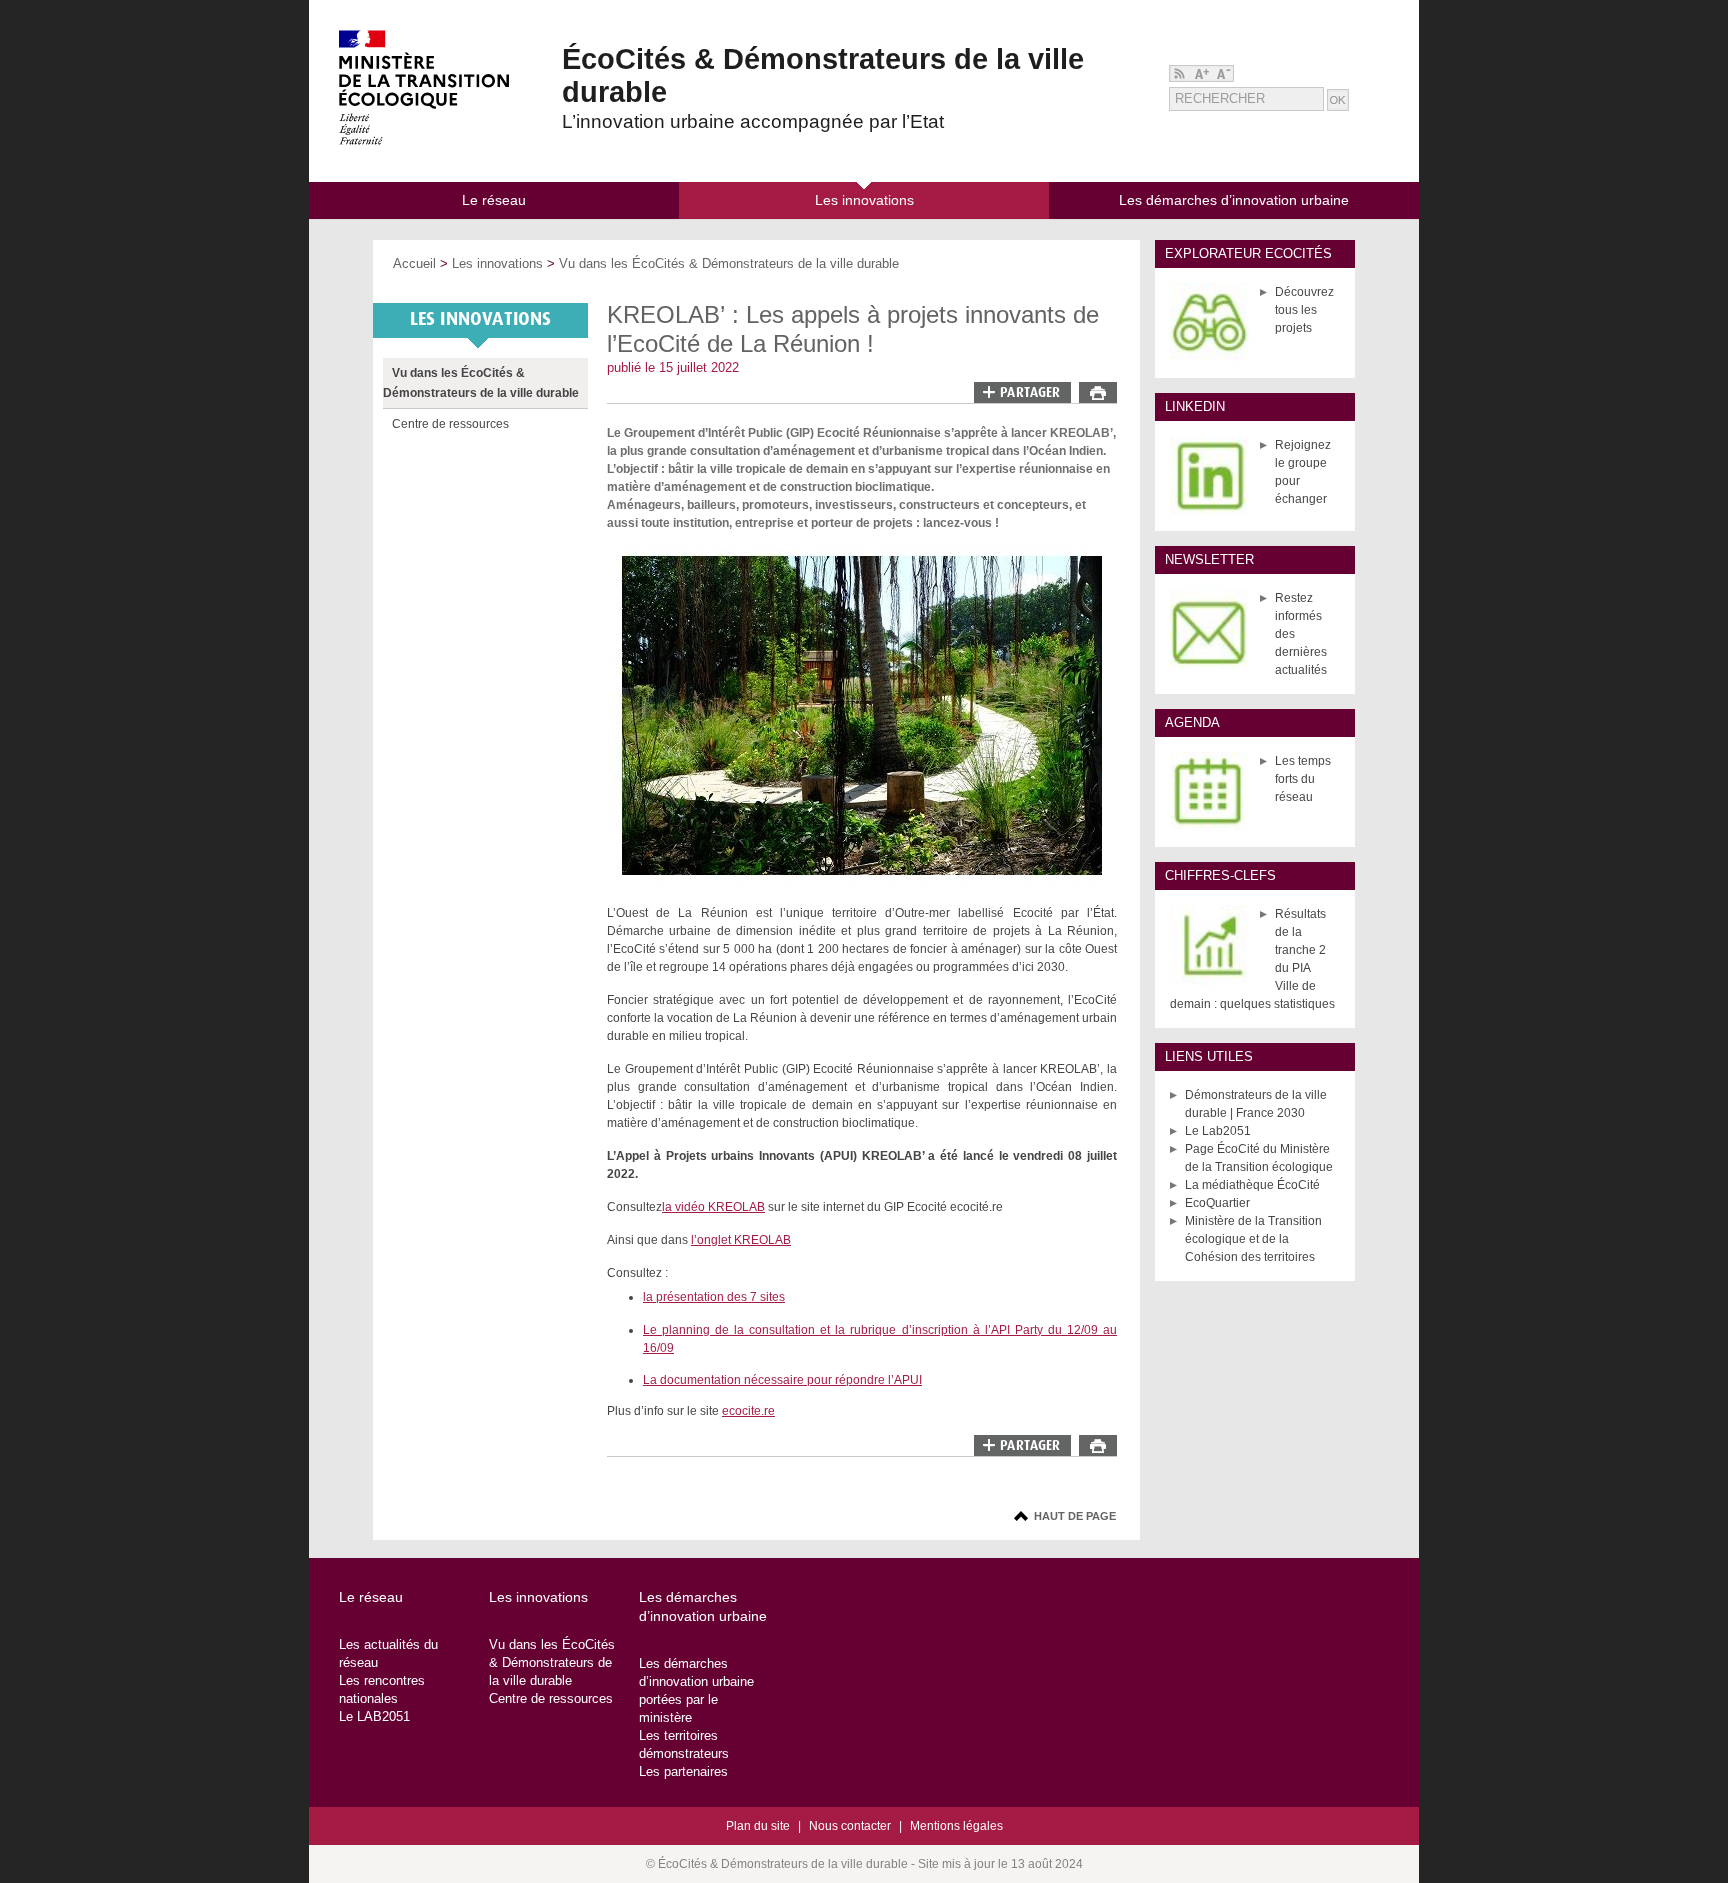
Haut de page (1075, 1516)
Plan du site (758, 1826)
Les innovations (497, 263)
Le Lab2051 (1218, 1131)
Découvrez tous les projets (1304, 310)
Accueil (414, 263)
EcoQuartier (1217, 1203)
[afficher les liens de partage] (1022, 392)
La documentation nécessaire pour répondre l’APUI (782, 1380)
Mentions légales (956, 1826)
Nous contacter (850, 1826)
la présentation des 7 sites (714, 1297)
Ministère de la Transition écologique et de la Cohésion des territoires (1253, 1239)
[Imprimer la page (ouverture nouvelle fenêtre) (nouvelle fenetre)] (1098, 399)
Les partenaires (683, 1771)
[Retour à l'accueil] (424, 141)
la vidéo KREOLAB (713, 1207)
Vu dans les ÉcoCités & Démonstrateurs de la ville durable (729, 263)
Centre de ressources (450, 424)
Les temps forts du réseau (1303, 779)
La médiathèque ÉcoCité (1252, 1185)
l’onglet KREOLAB (741, 1240)
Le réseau (371, 1597)
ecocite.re (748, 1411)
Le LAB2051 (374, 1716)
